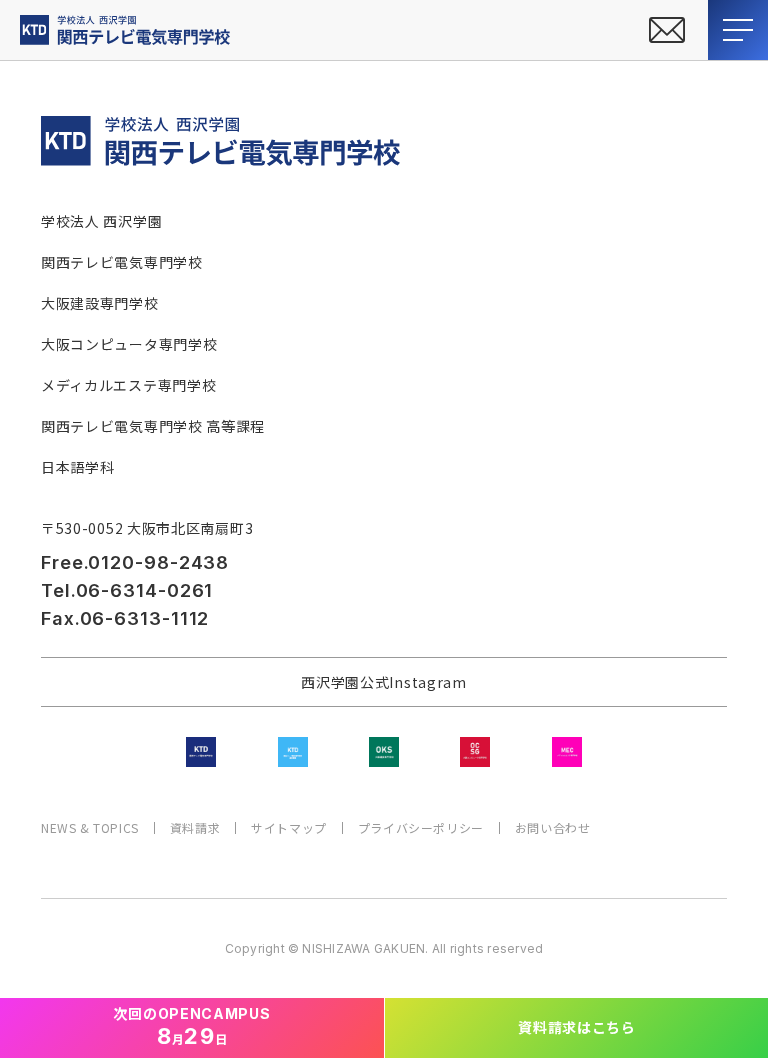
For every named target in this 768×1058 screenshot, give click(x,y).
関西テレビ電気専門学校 (122, 262)
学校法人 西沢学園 (101, 221)
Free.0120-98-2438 (135, 562)
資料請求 (195, 828)
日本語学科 (78, 467)
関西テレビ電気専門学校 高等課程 (153, 426)
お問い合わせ (553, 828)
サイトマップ (289, 828)
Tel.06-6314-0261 (127, 590)
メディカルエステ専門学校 (128, 385)
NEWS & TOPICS (90, 828)
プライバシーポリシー (421, 828)
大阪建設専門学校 (100, 303)
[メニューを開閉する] (738, 30)
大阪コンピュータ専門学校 (129, 344)
